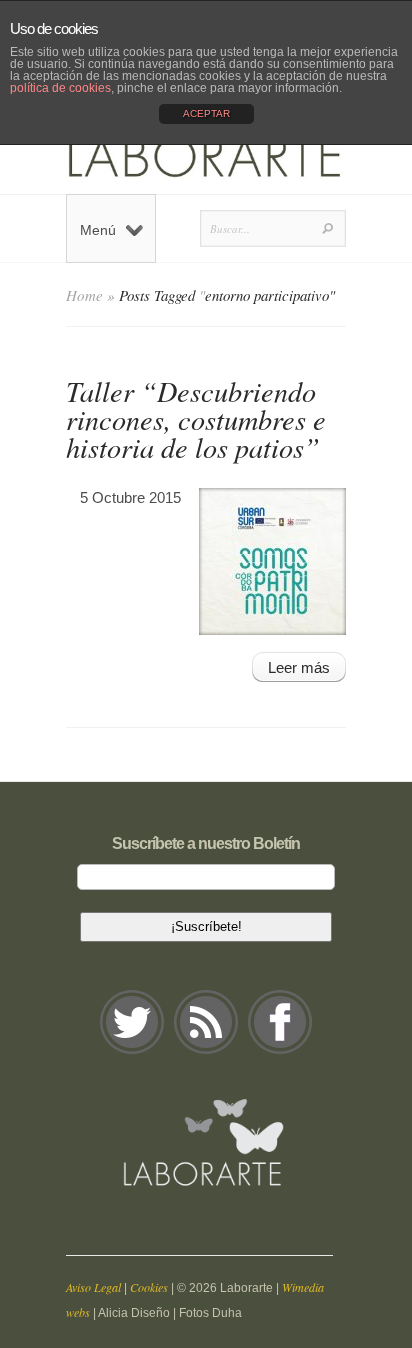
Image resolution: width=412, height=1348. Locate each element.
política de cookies (60, 88)
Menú (98, 230)
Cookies (149, 1287)
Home (84, 295)
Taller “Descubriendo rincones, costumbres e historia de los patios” (196, 419)
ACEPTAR (206, 113)
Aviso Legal (93, 1287)
